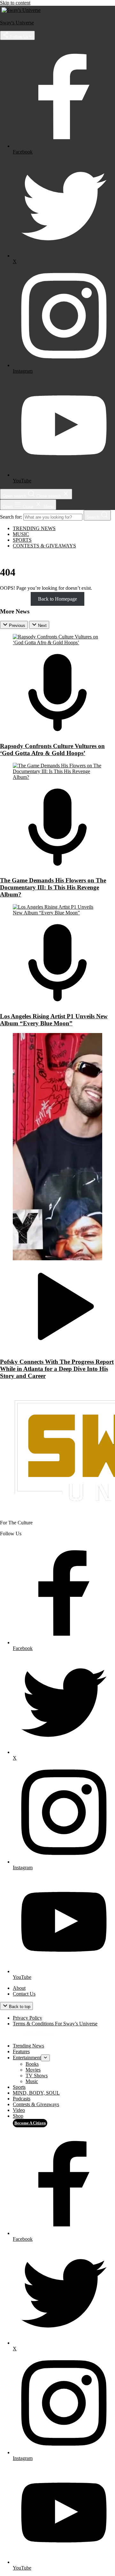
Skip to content (15, 3)
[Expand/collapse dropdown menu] (45, 2058)
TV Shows (37, 2076)
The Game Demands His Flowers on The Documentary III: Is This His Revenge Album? (53, 887)
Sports (22, 540)
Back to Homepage (57, 599)
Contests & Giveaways (44, 546)
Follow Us (19, 37)
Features (21, 2051)
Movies (33, 2070)
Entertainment (27, 2058)
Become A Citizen (30, 2123)
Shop (18, 2116)
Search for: (12, 517)
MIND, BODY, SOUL (36, 2093)
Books (32, 2064)
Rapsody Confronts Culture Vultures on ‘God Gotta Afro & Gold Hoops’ (52, 750)
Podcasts (22, 2099)
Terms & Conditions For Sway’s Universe (55, 2024)
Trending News (34, 528)
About (19, 1988)
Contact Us (24, 1994)
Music (21, 534)
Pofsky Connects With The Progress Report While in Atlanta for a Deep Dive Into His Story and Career (57, 1369)
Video (19, 2110)
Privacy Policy (27, 2018)
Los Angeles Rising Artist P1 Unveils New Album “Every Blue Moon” (54, 1020)
